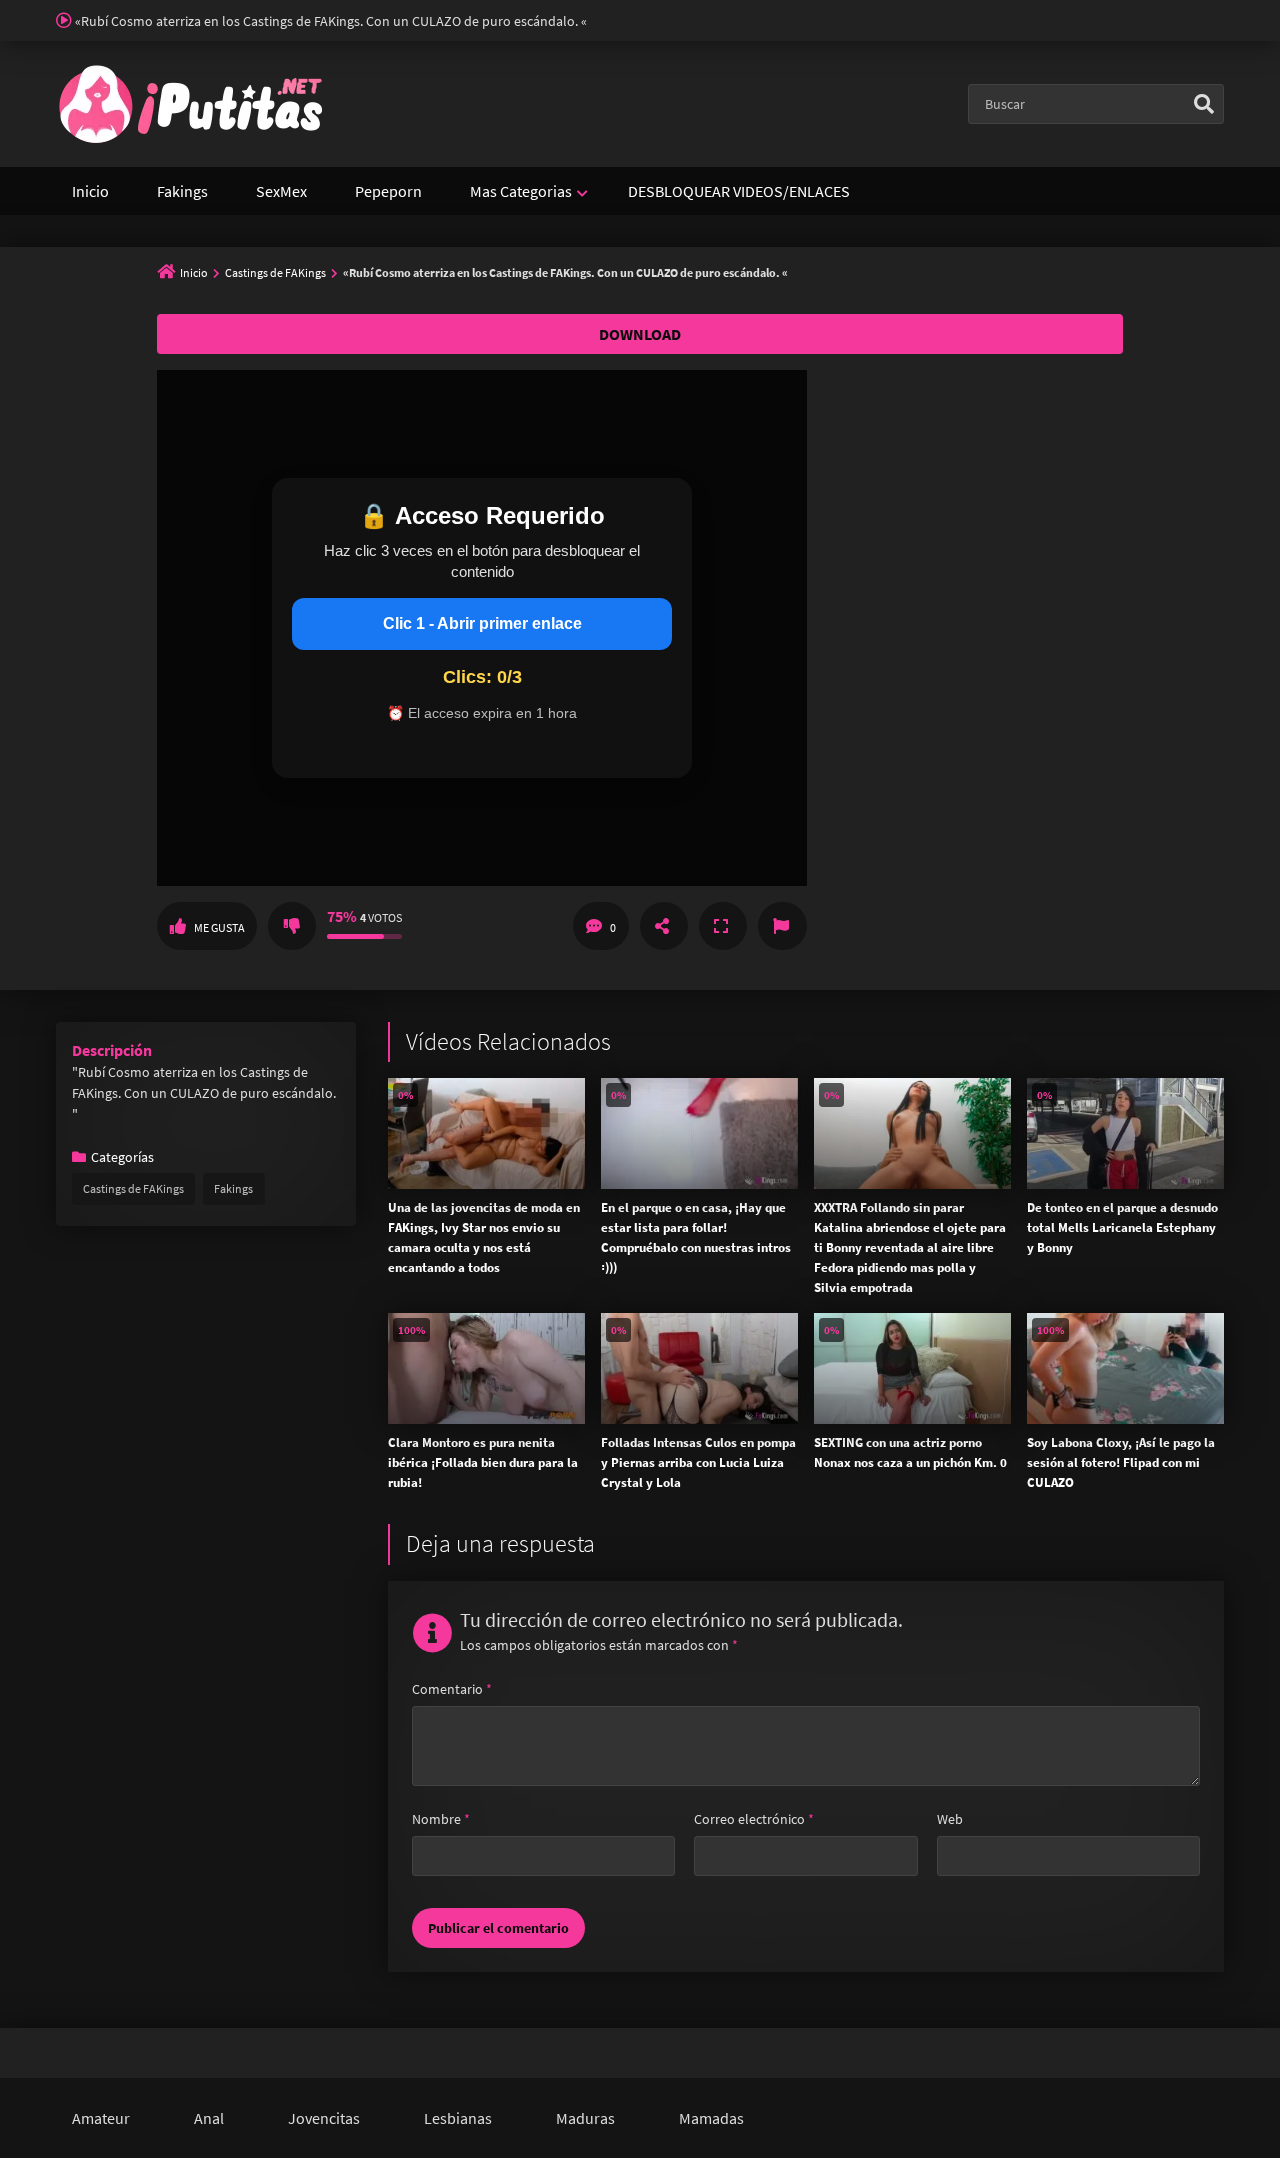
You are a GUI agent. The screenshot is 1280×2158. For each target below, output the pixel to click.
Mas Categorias (521, 191)
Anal (209, 2118)
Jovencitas (324, 2118)
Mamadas (711, 2118)
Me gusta (219, 927)
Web (950, 1819)
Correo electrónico (754, 1819)
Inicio (90, 191)
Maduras (585, 2118)
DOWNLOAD (640, 334)
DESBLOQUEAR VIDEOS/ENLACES (739, 191)
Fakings (182, 191)
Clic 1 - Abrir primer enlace (482, 623)
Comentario (452, 1689)
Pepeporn (388, 191)
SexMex (281, 191)
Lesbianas (458, 2118)
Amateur (101, 2118)
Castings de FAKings (275, 272)
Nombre (441, 1819)
